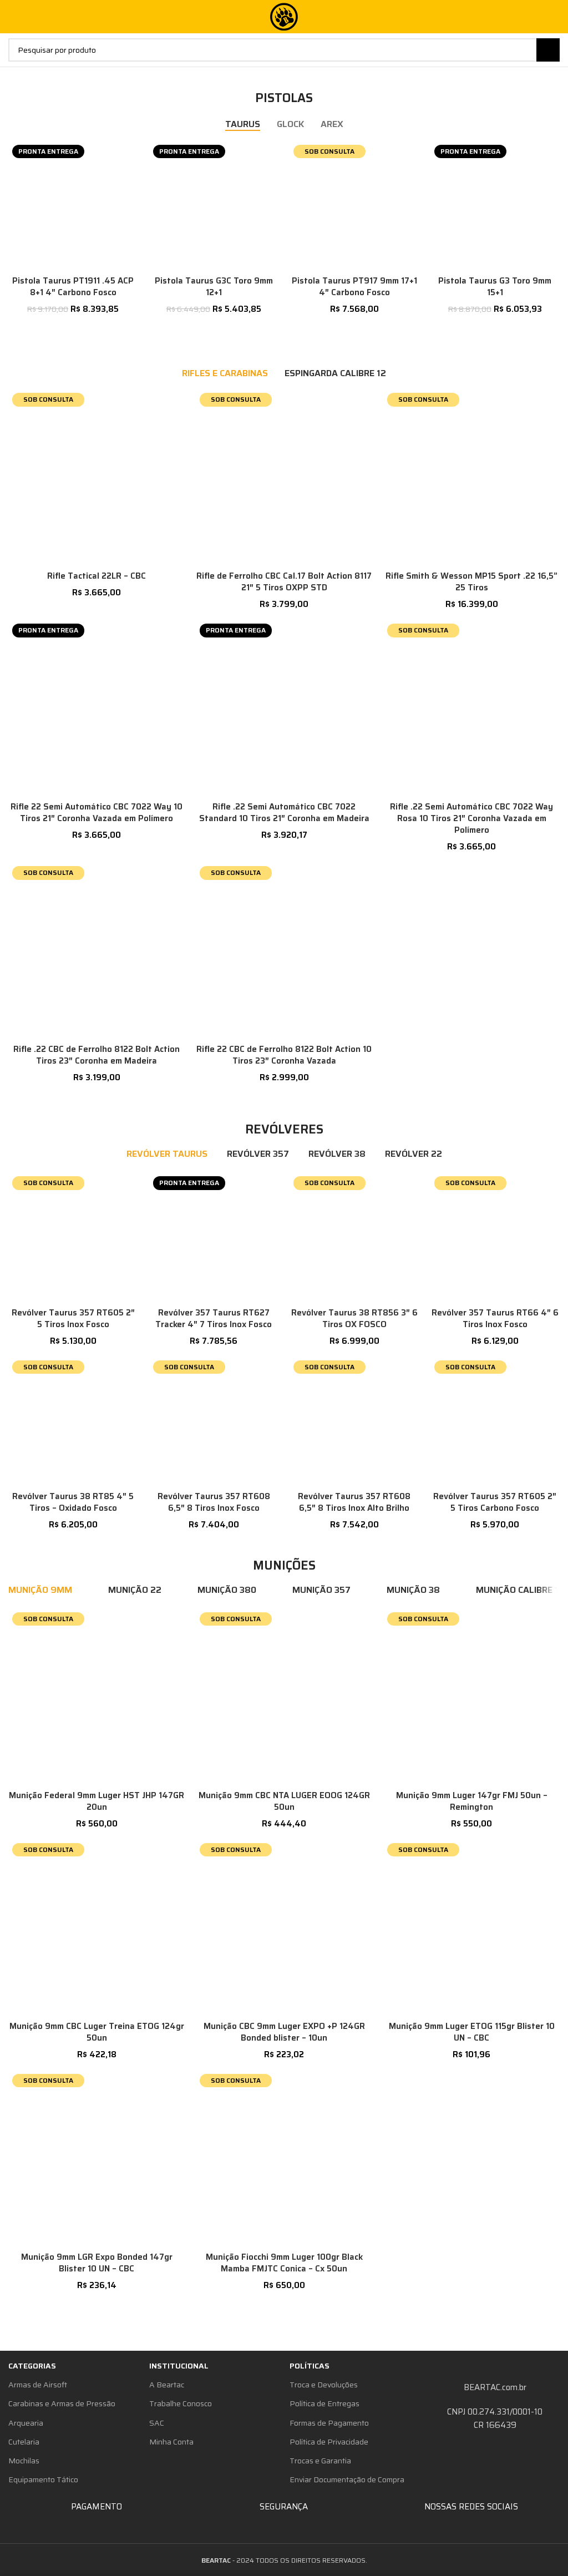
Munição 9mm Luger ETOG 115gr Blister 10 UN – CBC (472, 2032)
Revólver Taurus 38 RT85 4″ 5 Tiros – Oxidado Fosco (73, 1502)
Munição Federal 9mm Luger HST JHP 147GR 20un (97, 1801)
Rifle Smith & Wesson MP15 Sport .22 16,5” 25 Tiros (471, 582)
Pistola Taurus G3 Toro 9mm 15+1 (495, 287)
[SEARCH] (548, 50)
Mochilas (24, 2461)
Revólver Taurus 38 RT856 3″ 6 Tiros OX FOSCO (354, 1319)
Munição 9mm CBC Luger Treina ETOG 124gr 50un (97, 2032)
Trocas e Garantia (320, 2461)
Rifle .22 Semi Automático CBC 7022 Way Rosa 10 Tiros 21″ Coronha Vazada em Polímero (471, 818)
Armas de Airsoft (38, 2385)
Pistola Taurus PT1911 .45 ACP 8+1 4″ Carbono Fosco (73, 287)
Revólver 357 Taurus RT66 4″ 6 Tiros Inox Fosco (495, 1319)
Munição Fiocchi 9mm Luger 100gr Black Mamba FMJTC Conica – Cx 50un (284, 2263)
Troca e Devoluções (324, 2385)
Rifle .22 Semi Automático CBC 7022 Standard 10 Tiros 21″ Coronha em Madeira (284, 813)
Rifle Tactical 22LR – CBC (97, 576)
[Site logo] (284, 16)
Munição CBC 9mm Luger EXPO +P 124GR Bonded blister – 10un (284, 2032)
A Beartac (167, 2385)
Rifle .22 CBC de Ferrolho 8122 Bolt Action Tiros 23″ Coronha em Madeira (97, 1055)
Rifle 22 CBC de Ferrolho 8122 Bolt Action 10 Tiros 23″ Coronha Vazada (284, 1055)
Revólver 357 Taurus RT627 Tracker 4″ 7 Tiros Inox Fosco (214, 1319)
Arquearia (26, 2423)
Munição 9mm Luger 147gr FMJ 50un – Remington (472, 1801)
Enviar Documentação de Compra (347, 2479)
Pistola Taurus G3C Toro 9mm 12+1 (214, 287)
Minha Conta (171, 2442)
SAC (157, 2423)
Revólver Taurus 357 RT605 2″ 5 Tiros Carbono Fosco (495, 1502)
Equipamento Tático (43, 2479)
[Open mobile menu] (13, 17)
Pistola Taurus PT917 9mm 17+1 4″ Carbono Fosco (354, 287)
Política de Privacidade (329, 2442)
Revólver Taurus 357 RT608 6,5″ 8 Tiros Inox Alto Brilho (354, 1502)
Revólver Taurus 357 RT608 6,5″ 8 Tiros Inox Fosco (214, 1502)
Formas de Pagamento (329, 2423)
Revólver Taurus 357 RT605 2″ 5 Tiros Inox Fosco (73, 1319)
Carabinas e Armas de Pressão (62, 2403)
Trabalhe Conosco (181, 2403)
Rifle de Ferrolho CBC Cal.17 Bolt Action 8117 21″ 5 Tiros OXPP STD (284, 582)
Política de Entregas (324, 2403)
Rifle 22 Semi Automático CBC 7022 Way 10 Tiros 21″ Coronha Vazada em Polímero (97, 813)
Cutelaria (24, 2442)
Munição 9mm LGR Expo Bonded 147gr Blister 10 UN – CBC (97, 2263)
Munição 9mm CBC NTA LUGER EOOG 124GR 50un (284, 1801)
